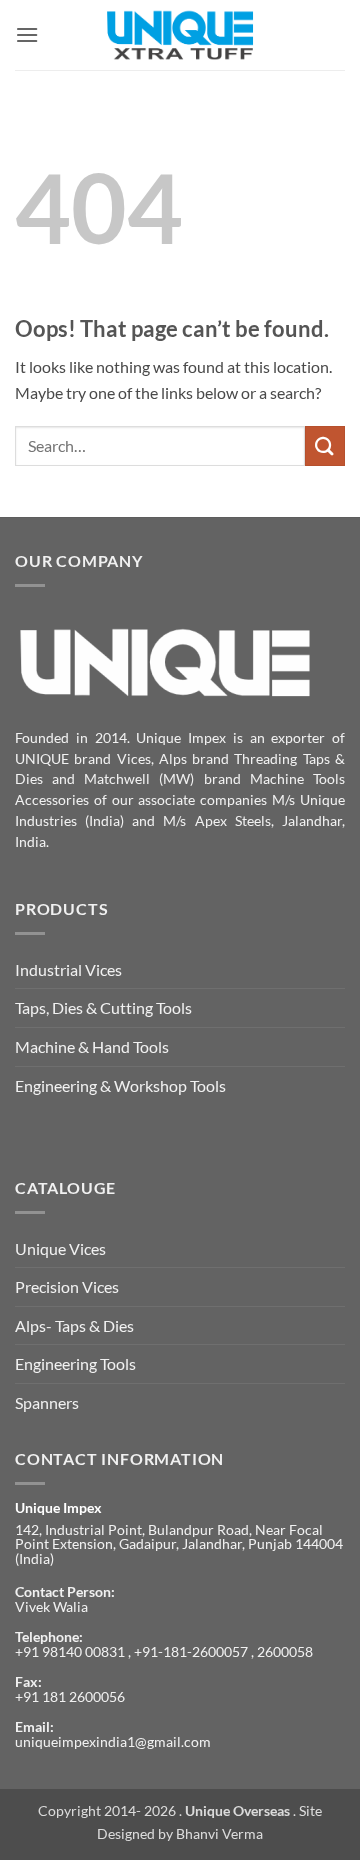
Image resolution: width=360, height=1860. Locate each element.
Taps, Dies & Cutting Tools (103, 1007)
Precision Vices (67, 1286)
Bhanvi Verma (219, 1833)
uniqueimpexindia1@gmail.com (113, 1742)
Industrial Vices (68, 969)
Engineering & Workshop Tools (120, 1085)
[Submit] (325, 445)
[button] (27, 34)
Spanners (47, 1402)
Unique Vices (60, 1248)
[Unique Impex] (180, 35)
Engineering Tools (75, 1363)
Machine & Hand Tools (92, 1046)
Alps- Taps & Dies (74, 1325)
